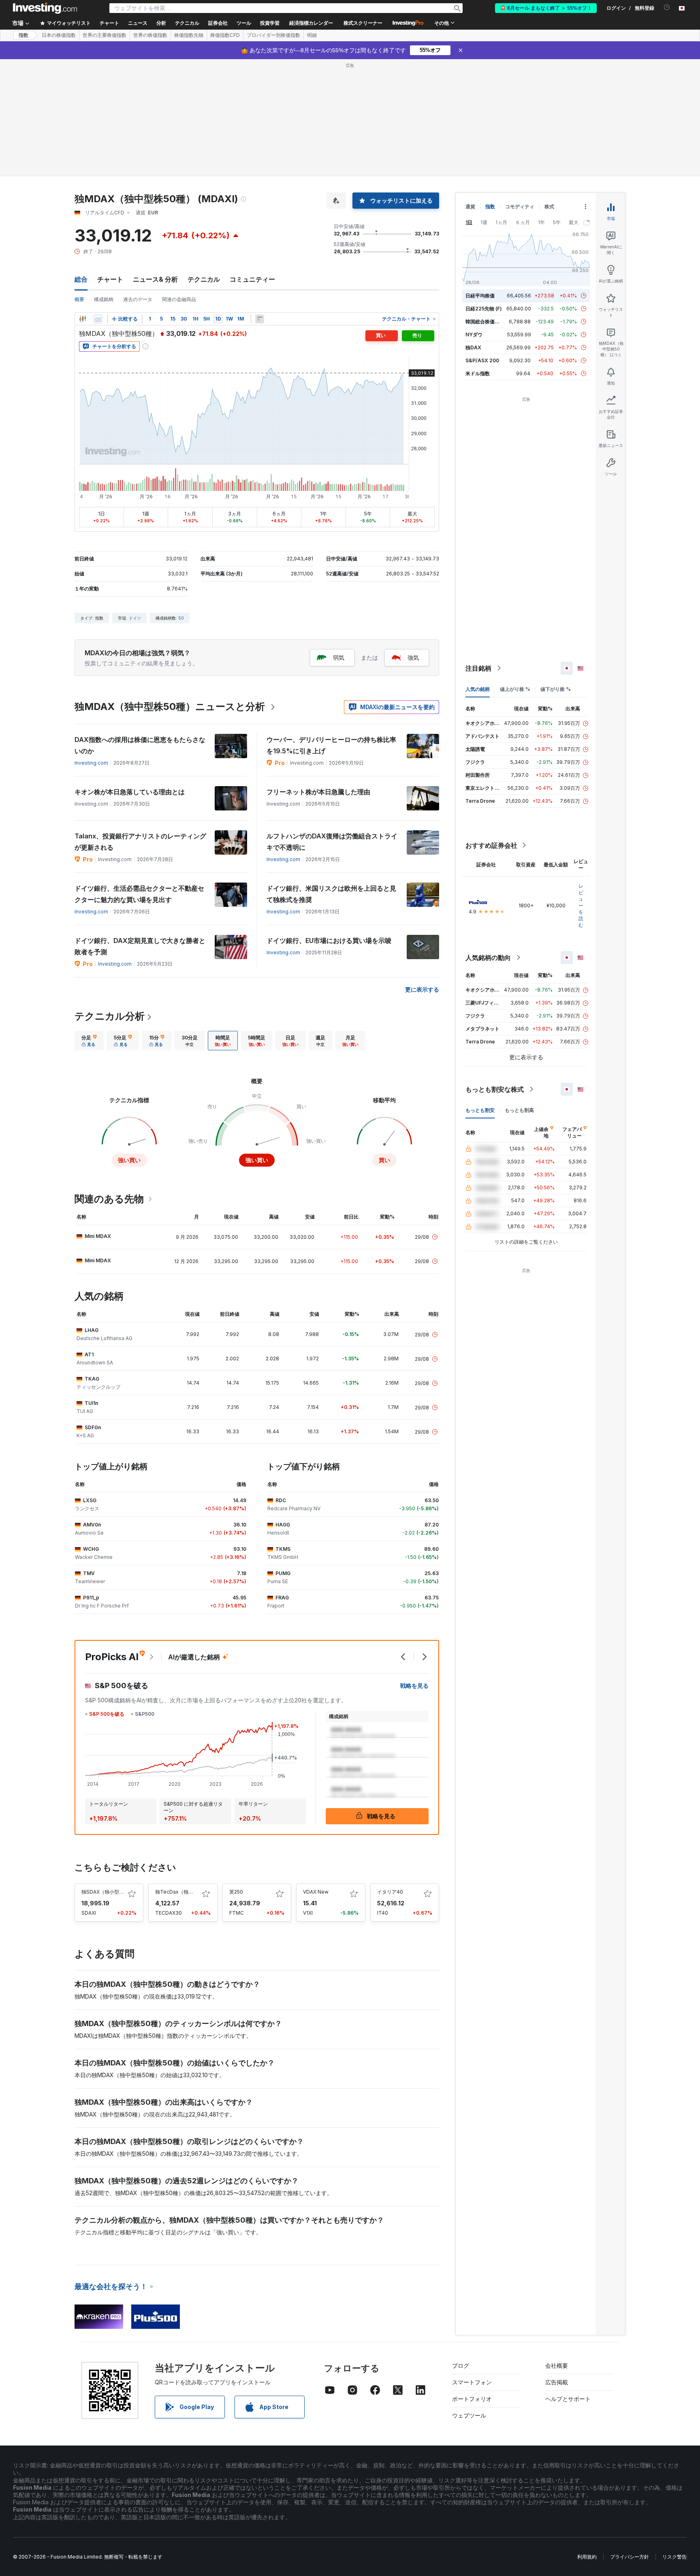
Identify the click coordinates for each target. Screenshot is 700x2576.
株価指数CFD (225, 35)
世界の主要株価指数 (105, 35)
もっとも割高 (519, 1110)
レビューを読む (581, 905)
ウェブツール (469, 2415)
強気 (413, 657)
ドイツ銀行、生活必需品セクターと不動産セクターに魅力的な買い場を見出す (139, 894)
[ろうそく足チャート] (83, 319)
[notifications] (667, 7)
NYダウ (474, 335)
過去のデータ (138, 299)
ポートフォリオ (472, 2399)
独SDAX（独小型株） (105, 1892)
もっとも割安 (480, 1110)
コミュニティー (252, 279)
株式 (549, 206)
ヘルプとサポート (568, 2399)
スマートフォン (472, 2382)
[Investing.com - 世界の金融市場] (45, 8)
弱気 (339, 657)
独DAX (473, 347)
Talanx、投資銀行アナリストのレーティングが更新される (140, 842)
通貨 (470, 206)
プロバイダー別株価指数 (273, 35)
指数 (23, 35)
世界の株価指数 (150, 35)
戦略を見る (414, 1686)
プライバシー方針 (630, 2557)
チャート (110, 279)
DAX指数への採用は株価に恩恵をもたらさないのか (140, 745)
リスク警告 (674, 2557)
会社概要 (557, 2365)
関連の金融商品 (179, 299)
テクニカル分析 (110, 1016)
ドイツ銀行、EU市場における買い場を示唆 (329, 941)
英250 (236, 1892)
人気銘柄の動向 (488, 958)
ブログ (461, 2365)
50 (181, 618)
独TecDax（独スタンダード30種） (194, 1892)
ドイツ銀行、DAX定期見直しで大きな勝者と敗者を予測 (140, 946)
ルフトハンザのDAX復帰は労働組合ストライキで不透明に (332, 842)
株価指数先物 (189, 35)
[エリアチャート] (98, 319)
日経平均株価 (480, 296)
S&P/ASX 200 (482, 360)
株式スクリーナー (363, 23)
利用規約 (587, 2557)
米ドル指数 (478, 373)
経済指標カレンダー (311, 23)
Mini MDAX (98, 1236)
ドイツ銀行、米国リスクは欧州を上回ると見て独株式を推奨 (331, 894)
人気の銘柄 (478, 689)
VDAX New (316, 1892)
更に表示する (422, 989)
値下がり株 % (556, 689)
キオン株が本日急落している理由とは (130, 792)
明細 (312, 35)
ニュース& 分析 (155, 279)
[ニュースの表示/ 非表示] (260, 319)
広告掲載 (557, 2382)
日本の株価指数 (59, 35)
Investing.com (91, 763)
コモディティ (520, 206)
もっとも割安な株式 (495, 1089)
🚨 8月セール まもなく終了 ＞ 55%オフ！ (546, 8)
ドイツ (135, 618)
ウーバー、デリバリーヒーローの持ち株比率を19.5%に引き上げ (331, 745)
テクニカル (204, 279)
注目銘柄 (478, 668)
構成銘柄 (104, 299)
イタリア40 (390, 1892)
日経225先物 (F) (484, 309)
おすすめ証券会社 (491, 845)
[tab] (89, 1041)
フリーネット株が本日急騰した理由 (318, 792)
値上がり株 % (515, 689)
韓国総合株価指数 (485, 322)
